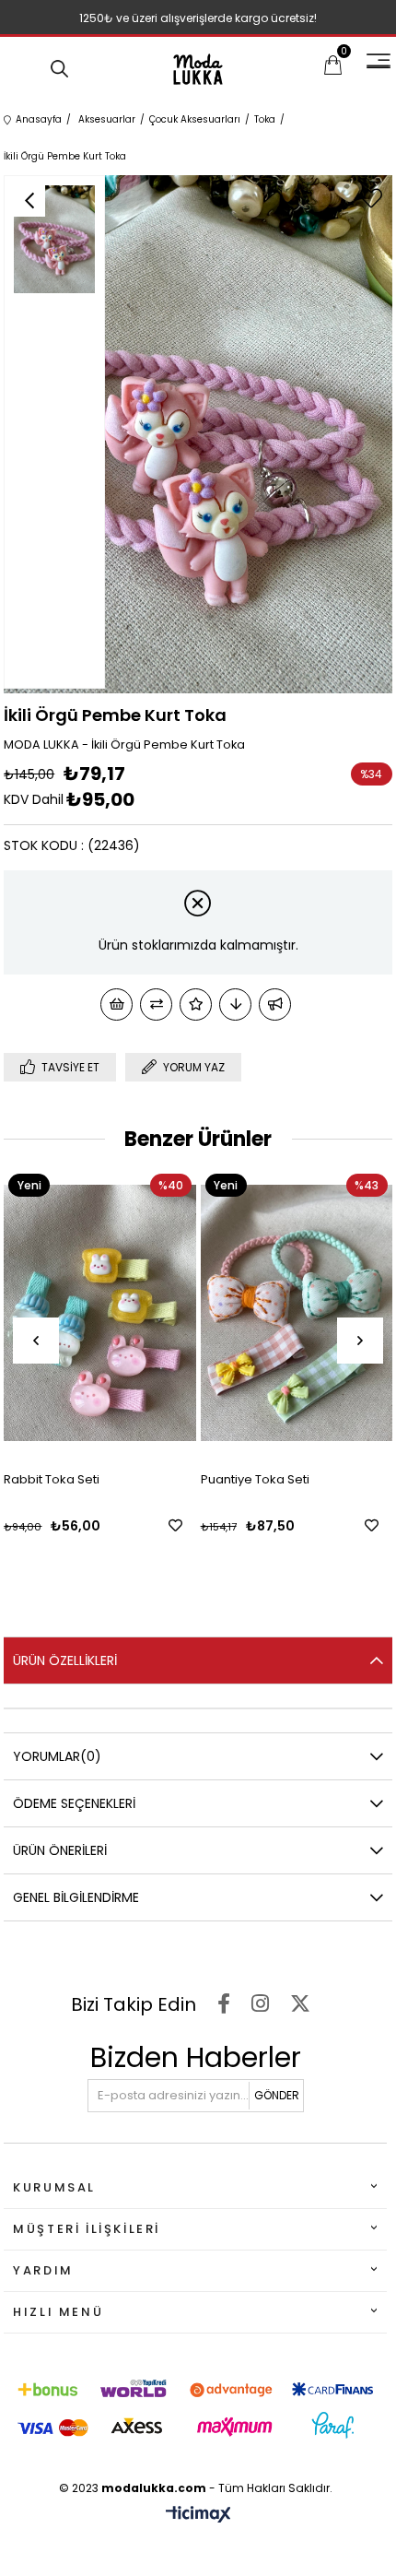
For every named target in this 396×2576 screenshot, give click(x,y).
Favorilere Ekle (132, 1525)
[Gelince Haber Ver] (275, 1004)
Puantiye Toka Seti (212, 1479)
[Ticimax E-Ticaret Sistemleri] (198, 2516)
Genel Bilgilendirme (76, 1897)
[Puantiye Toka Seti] (253, 1313)
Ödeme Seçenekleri (74, 1803)
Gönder (277, 2095)
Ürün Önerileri (60, 1850)
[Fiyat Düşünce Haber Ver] (235, 1004)
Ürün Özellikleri (65, 1660)
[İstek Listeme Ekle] (116, 1004)
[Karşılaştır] (156, 1004)
